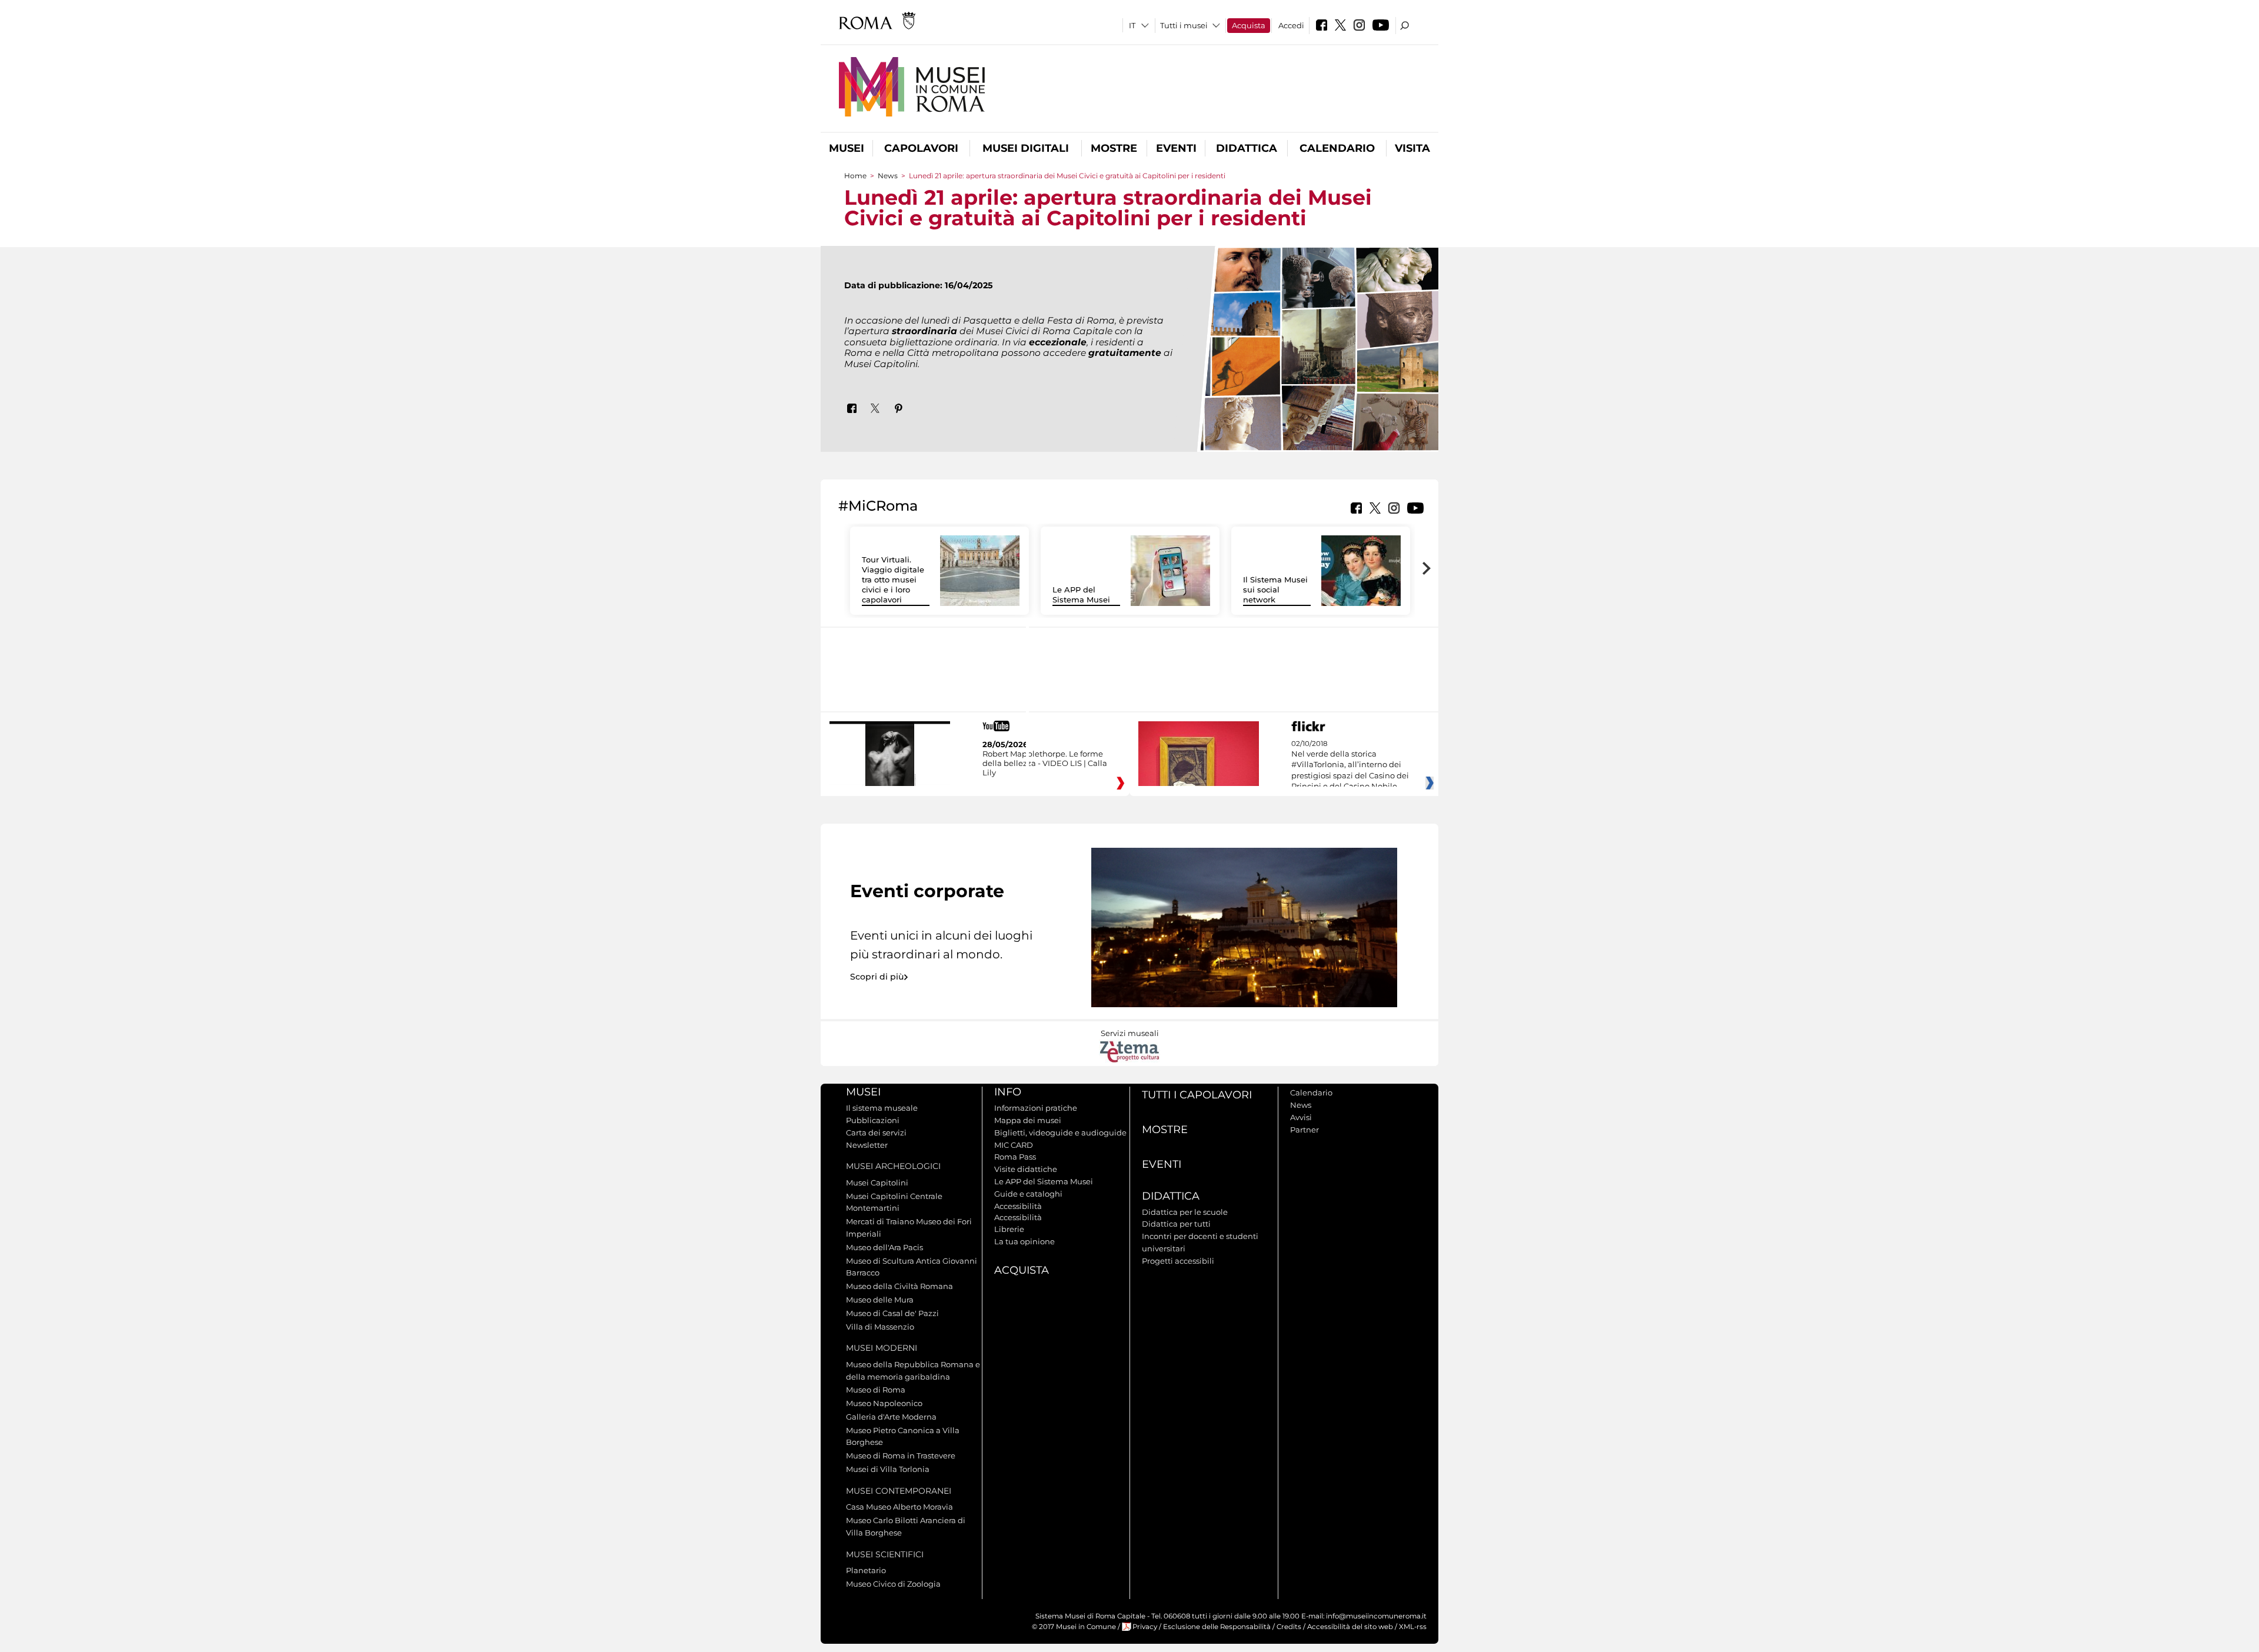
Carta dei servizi (876, 1133)
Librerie (1009, 1229)
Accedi (1291, 25)
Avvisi (1301, 1117)
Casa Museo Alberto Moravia (899, 1507)
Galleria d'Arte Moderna (891, 1417)
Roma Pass (1015, 1157)
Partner (1305, 1130)
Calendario (1337, 148)
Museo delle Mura (880, 1300)
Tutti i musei (1184, 25)
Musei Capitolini (877, 1183)
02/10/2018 (1350, 765)
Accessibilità (1018, 1206)
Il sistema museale (882, 1108)
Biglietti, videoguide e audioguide (1060, 1133)
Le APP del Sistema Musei (1081, 594)
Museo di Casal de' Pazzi (892, 1313)
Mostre (1114, 148)
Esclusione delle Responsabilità (1217, 1627)
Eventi (1176, 148)
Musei (847, 148)
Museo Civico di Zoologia (893, 1584)
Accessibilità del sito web (1350, 1627)
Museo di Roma (876, 1390)
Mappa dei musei (1028, 1120)
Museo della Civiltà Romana (899, 1286)
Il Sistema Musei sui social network (1275, 589)
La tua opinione (1024, 1241)
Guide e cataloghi (1028, 1194)
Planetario (866, 1570)
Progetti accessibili (1178, 1261)
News (888, 176)
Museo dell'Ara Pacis (884, 1247)
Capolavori (921, 148)
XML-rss (1413, 1627)
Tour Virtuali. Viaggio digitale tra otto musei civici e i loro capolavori (893, 579)
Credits (1289, 1627)
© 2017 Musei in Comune (1074, 1627)
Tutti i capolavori (1197, 1095)
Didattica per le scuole (1185, 1212)
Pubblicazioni (873, 1120)
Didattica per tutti (1176, 1224)
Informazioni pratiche (1036, 1108)
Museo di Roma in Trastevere (901, 1456)
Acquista (1249, 25)
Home (855, 176)
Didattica (1247, 148)
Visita (1412, 148)
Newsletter (867, 1145)
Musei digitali (1026, 148)
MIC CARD (1014, 1145)
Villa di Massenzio (880, 1327)
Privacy (1145, 1627)
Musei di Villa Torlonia (888, 1469)
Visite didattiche (1026, 1169)
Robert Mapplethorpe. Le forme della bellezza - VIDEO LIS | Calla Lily (1045, 763)
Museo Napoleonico (884, 1403)
